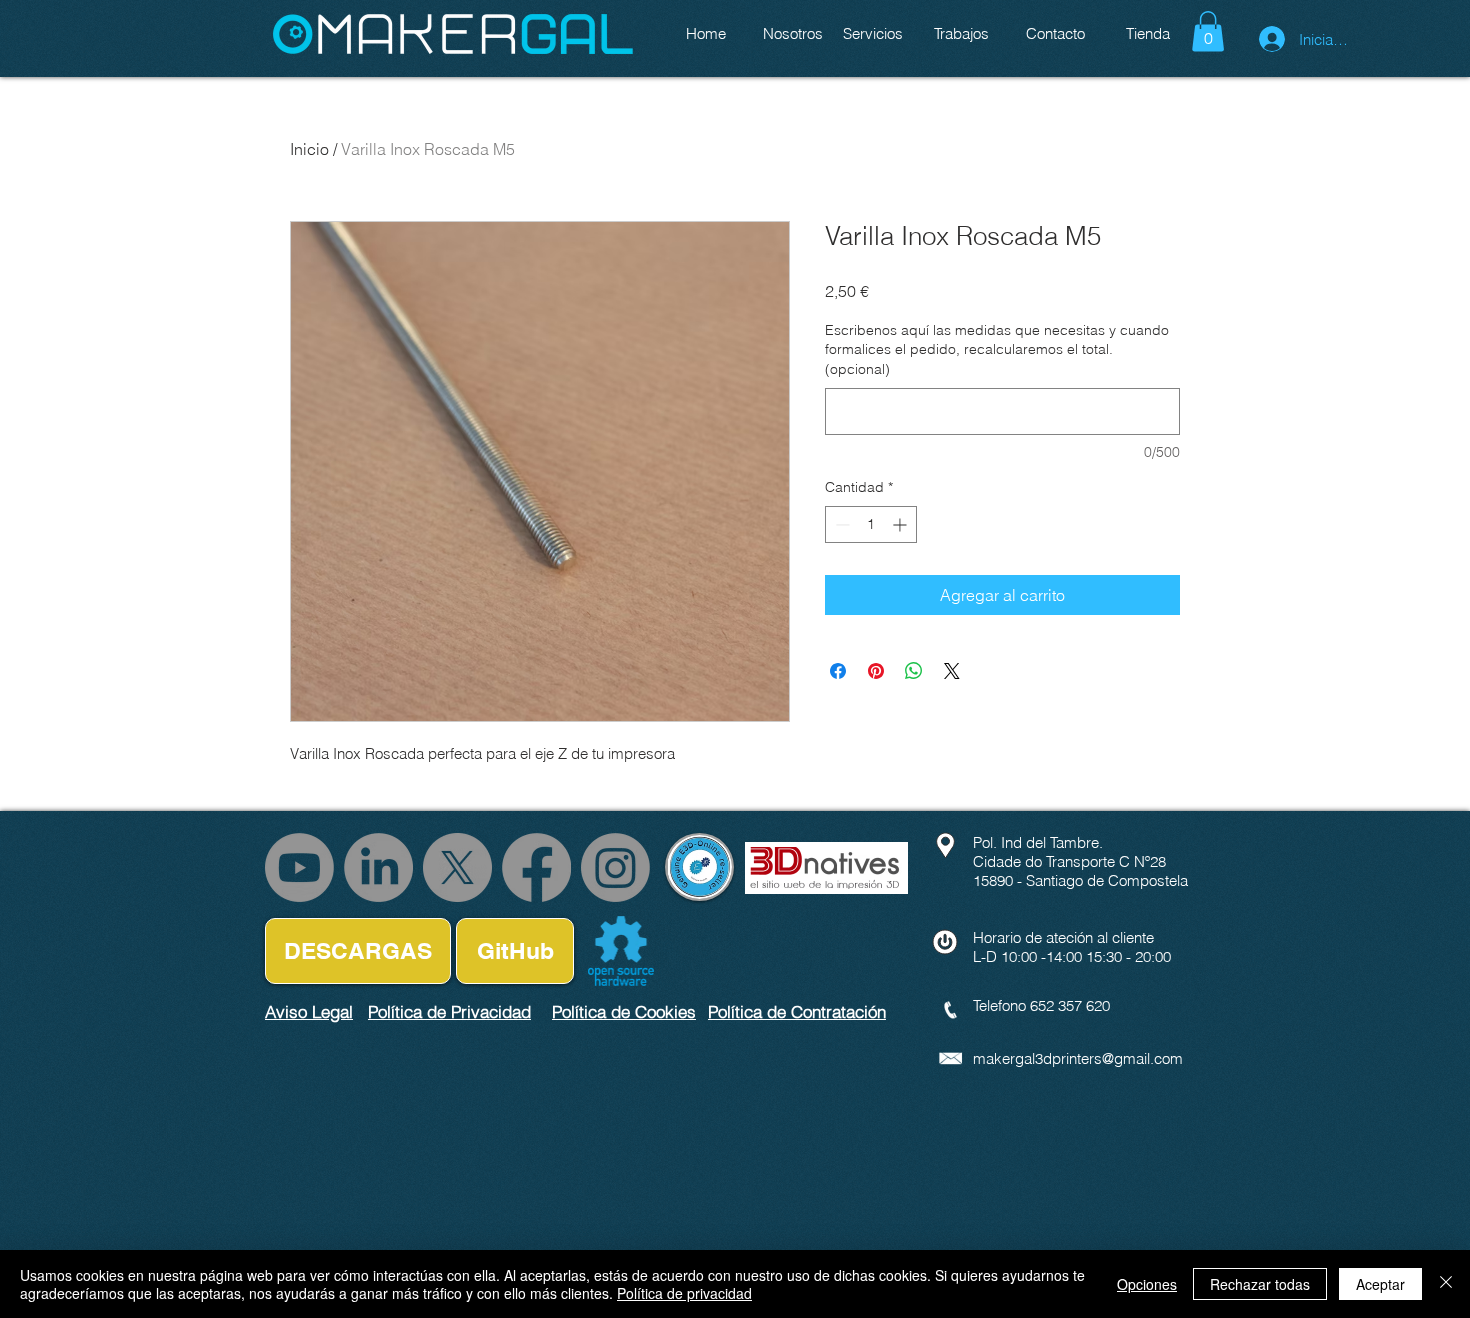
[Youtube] (299, 867)
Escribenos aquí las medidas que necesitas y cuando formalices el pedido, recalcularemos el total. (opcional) (997, 349)
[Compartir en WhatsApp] (914, 671)
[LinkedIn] (378, 867)
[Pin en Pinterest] (876, 671)
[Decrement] (840, 524)
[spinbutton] (871, 524)
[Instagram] (615, 867)
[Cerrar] (1446, 1284)
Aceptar (1380, 1284)
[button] (1208, 31)
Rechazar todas (1260, 1284)
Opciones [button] (1147, 1284)
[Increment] (901, 524)
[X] (457, 867)
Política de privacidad (684, 1293)
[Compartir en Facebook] (838, 671)
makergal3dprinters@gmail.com (1078, 1058)
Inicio (309, 149)
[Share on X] (952, 671)
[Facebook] (536, 867)
